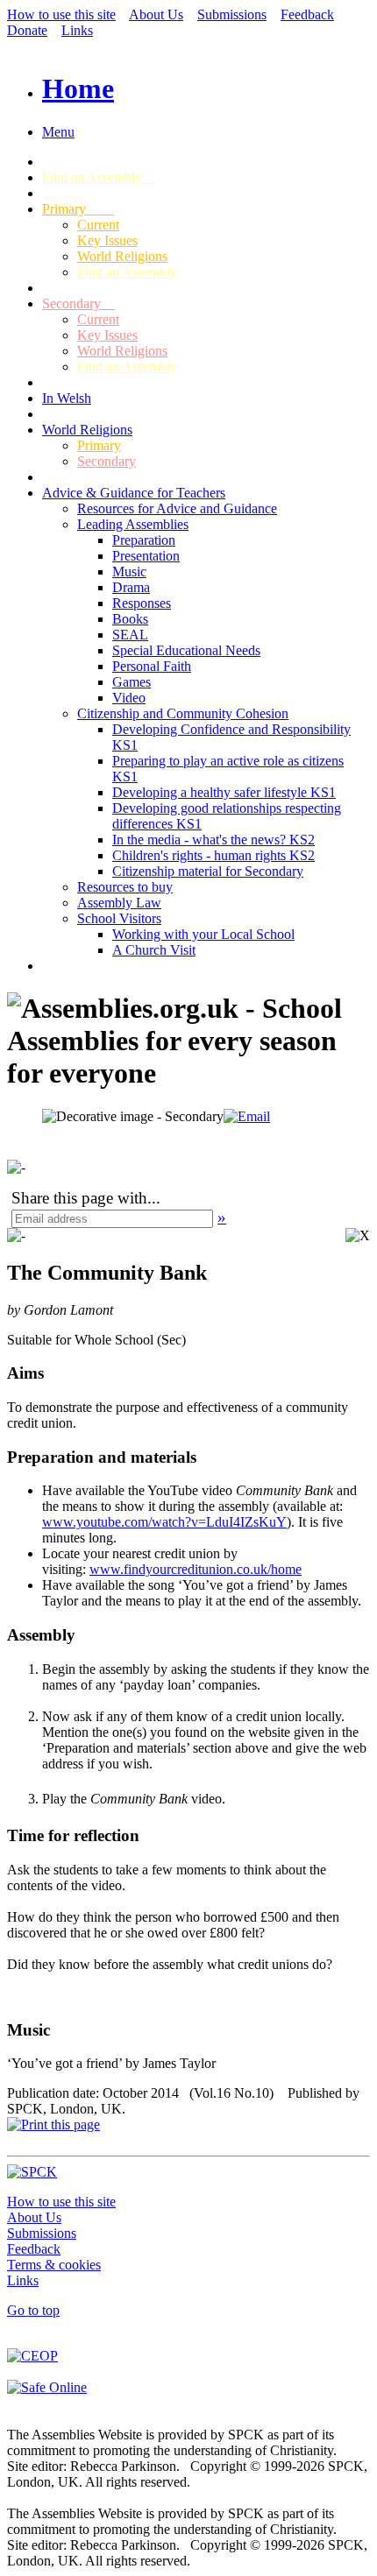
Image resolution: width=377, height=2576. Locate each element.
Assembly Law (119, 903)
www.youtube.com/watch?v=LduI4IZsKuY (164, 1522)
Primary (78, 209)
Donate (27, 30)
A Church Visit (154, 950)
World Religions (122, 256)
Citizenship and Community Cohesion (183, 713)
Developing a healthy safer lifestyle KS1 (224, 792)
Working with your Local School (203, 934)
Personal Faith (152, 666)
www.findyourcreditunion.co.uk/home (196, 1569)
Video (129, 698)
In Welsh (67, 398)
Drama (131, 587)
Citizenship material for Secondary (208, 871)
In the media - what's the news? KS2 (213, 840)
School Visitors (119, 918)
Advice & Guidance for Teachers (134, 493)
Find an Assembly (97, 177)
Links (77, 30)
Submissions (232, 14)
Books (130, 619)
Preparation (144, 540)
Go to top (33, 2310)
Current (98, 225)
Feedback (307, 14)
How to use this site (61, 14)
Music (129, 572)
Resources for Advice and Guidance (177, 508)
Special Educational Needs (186, 650)
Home (78, 88)
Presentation (146, 556)
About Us (156, 14)
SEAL (130, 635)
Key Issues (107, 240)
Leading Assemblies (133, 524)
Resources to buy (125, 887)
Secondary (78, 303)
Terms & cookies (54, 2265)
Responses (142, 603)
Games (132, 682)
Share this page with (79, 1198)
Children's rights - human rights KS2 (213, 855)
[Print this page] (53, 2124)
